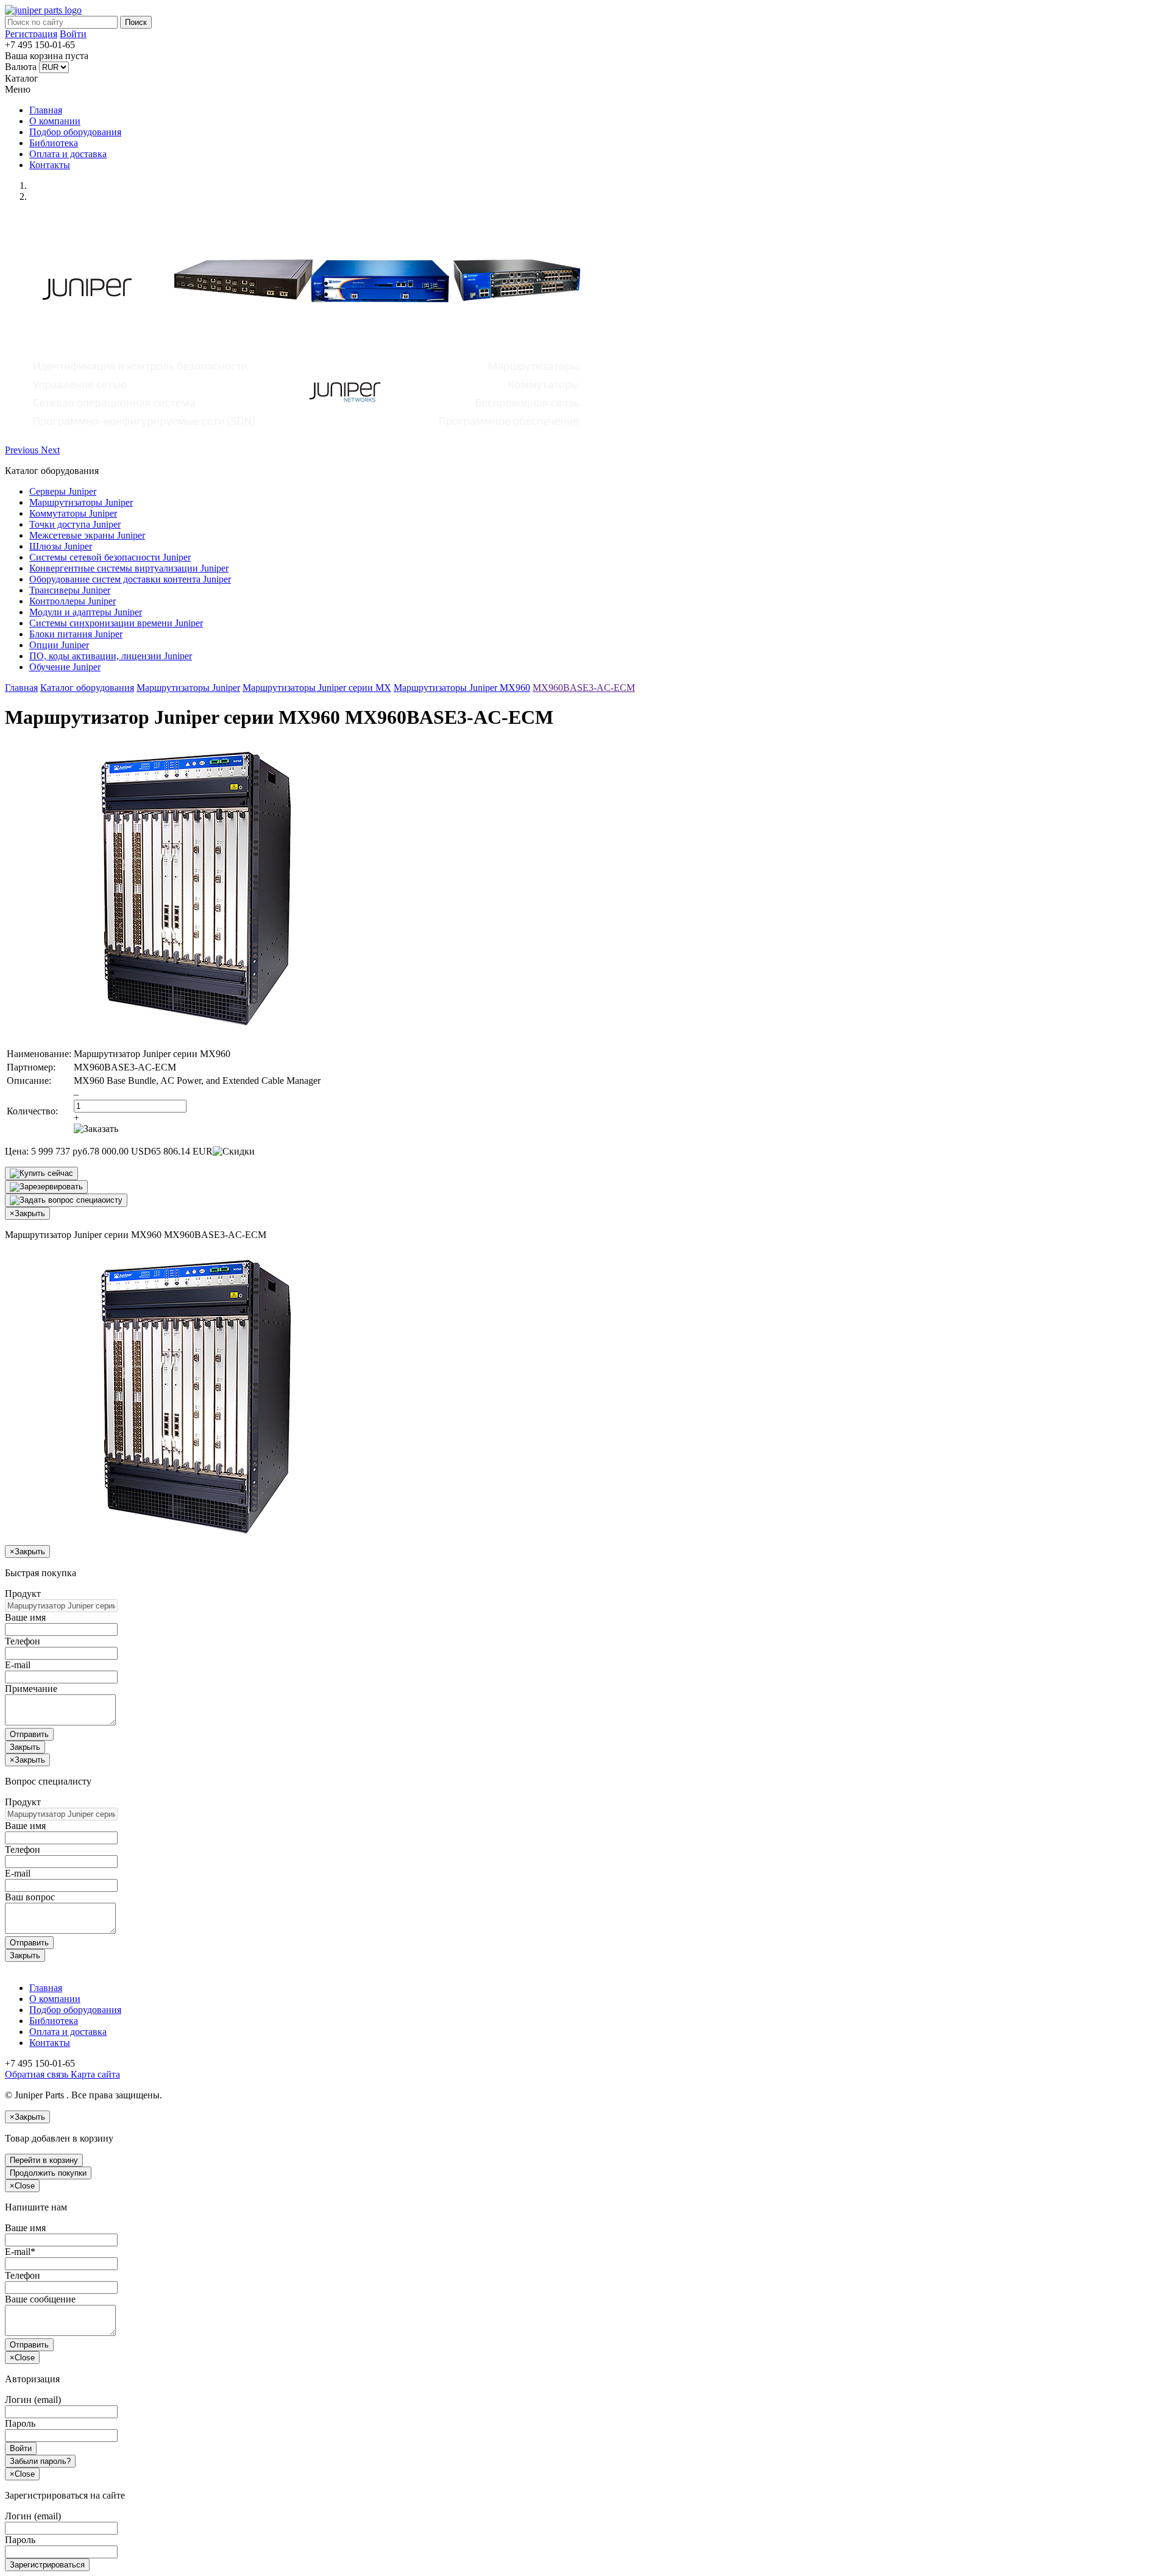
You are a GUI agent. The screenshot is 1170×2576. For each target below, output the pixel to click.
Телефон (23, 1641)
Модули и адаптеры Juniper (86, 612)
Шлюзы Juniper (61, 546)
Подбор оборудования (75, 132)
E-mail (18, 1665)
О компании (55, 121)
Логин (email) (33, 2400)
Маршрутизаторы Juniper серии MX (317, 688)
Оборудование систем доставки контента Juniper (130, 579)
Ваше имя (25, 1617)
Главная (46, 110)
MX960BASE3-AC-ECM (584, 688)
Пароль (20, 2423)
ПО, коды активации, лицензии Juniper (111, 656)
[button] (23, 450)
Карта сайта (94, 2074)
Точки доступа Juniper (75, 524)
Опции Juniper (59, 645)
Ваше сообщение (40, 2299)
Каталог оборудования (87, 688)
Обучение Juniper (65, 667)
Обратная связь (37, 2074)
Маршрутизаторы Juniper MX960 (462, 688)
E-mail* (20, 2252)
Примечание (31, 1689)
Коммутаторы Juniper (73, 513)
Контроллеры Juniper (73, 601)
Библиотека (54, 143)
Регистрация (31, 34)
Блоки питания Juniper (76, 634)
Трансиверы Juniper (70, 590)
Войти (73, 34)
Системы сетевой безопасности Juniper (110, 557)
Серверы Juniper (63, 491)
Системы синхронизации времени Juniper (116, 623)
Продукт (23, 1594)
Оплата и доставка (68, 154)
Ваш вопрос (30, 1897)
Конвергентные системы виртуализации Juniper (129, 568)
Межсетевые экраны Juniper (87, 535)
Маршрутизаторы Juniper (81, 502)
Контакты (50, 165)
